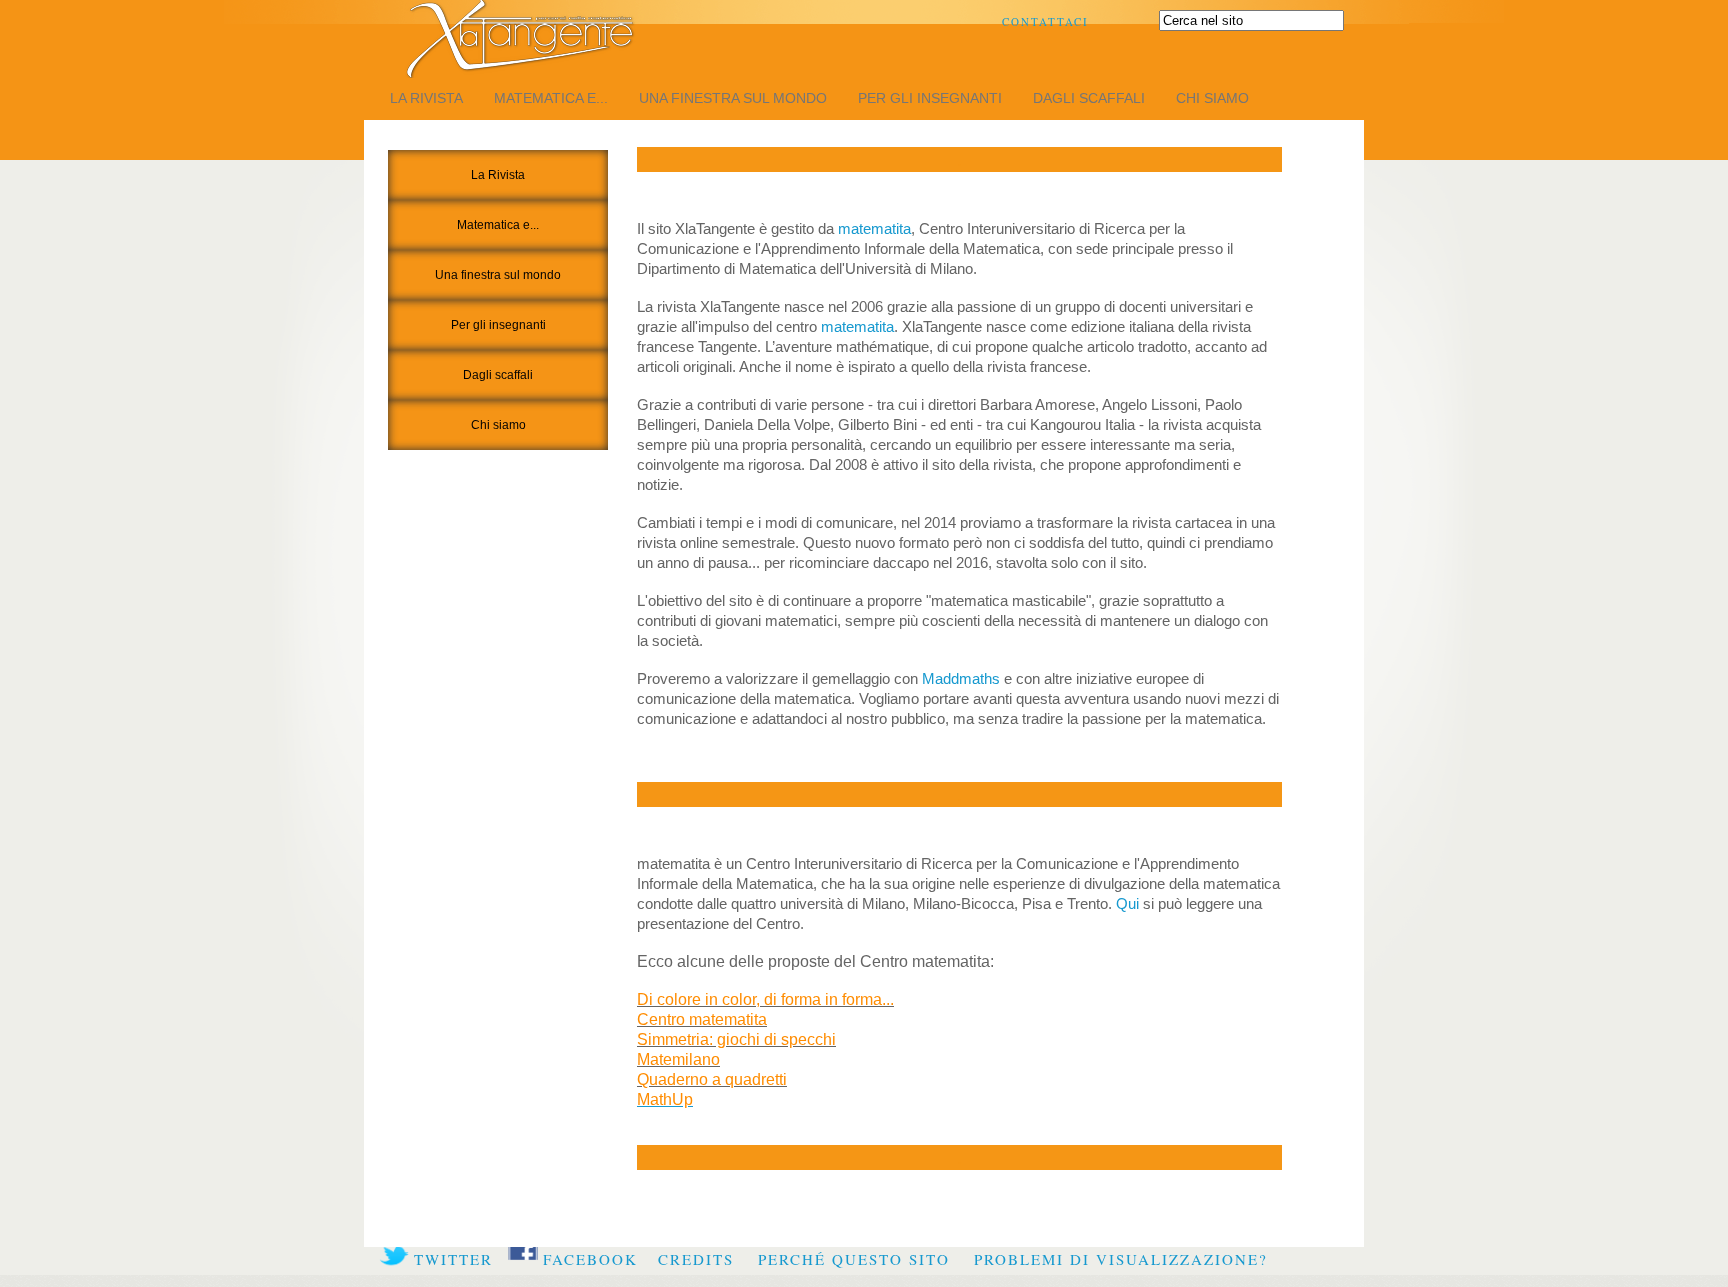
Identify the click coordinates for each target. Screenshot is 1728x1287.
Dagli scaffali (1089, 98)
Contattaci (1045, 21)
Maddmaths (961, 678)
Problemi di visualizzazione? (1121, 1259)
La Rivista (426, 98)
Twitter (453, 1259)
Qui (1127, 903)
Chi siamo (1212, 98)
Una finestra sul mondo (733, 98)
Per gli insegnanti (930, 98)
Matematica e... (551, 98)
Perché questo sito (854, 1259)
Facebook (590, 1259)
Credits (696, 1259)
